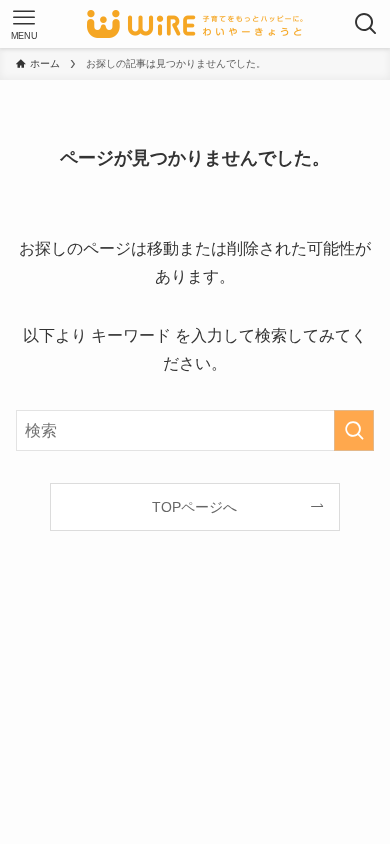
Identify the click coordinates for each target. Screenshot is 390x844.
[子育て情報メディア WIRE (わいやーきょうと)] (195, 24)
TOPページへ (194, 507)
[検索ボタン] (366, 24)
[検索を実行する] (354, 430)
